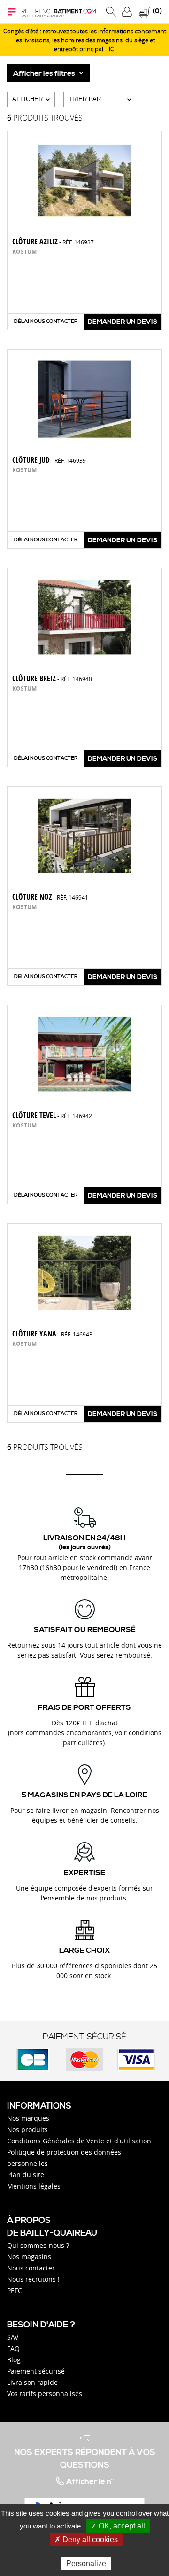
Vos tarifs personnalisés (45, 2394)
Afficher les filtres (45, 73)
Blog (14, 2360)
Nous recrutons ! (33, 2279)
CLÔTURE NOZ (50, 897)
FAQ (13, 2348)
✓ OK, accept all (118, 2526)
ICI (112, 49)
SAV (13, 2337)
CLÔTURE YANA (52, 1334)
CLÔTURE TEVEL (52, 1115)
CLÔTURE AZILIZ (53, 241)
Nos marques (28, 2118)
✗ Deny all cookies (86, 2540)
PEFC (15, 2290)
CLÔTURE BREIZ (52, 678)
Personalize (86, 2564)
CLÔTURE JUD (49, 460)
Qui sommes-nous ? (38, 2245)
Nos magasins (29, 2257)
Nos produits (27, 2129)
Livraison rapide (32, 2382)
